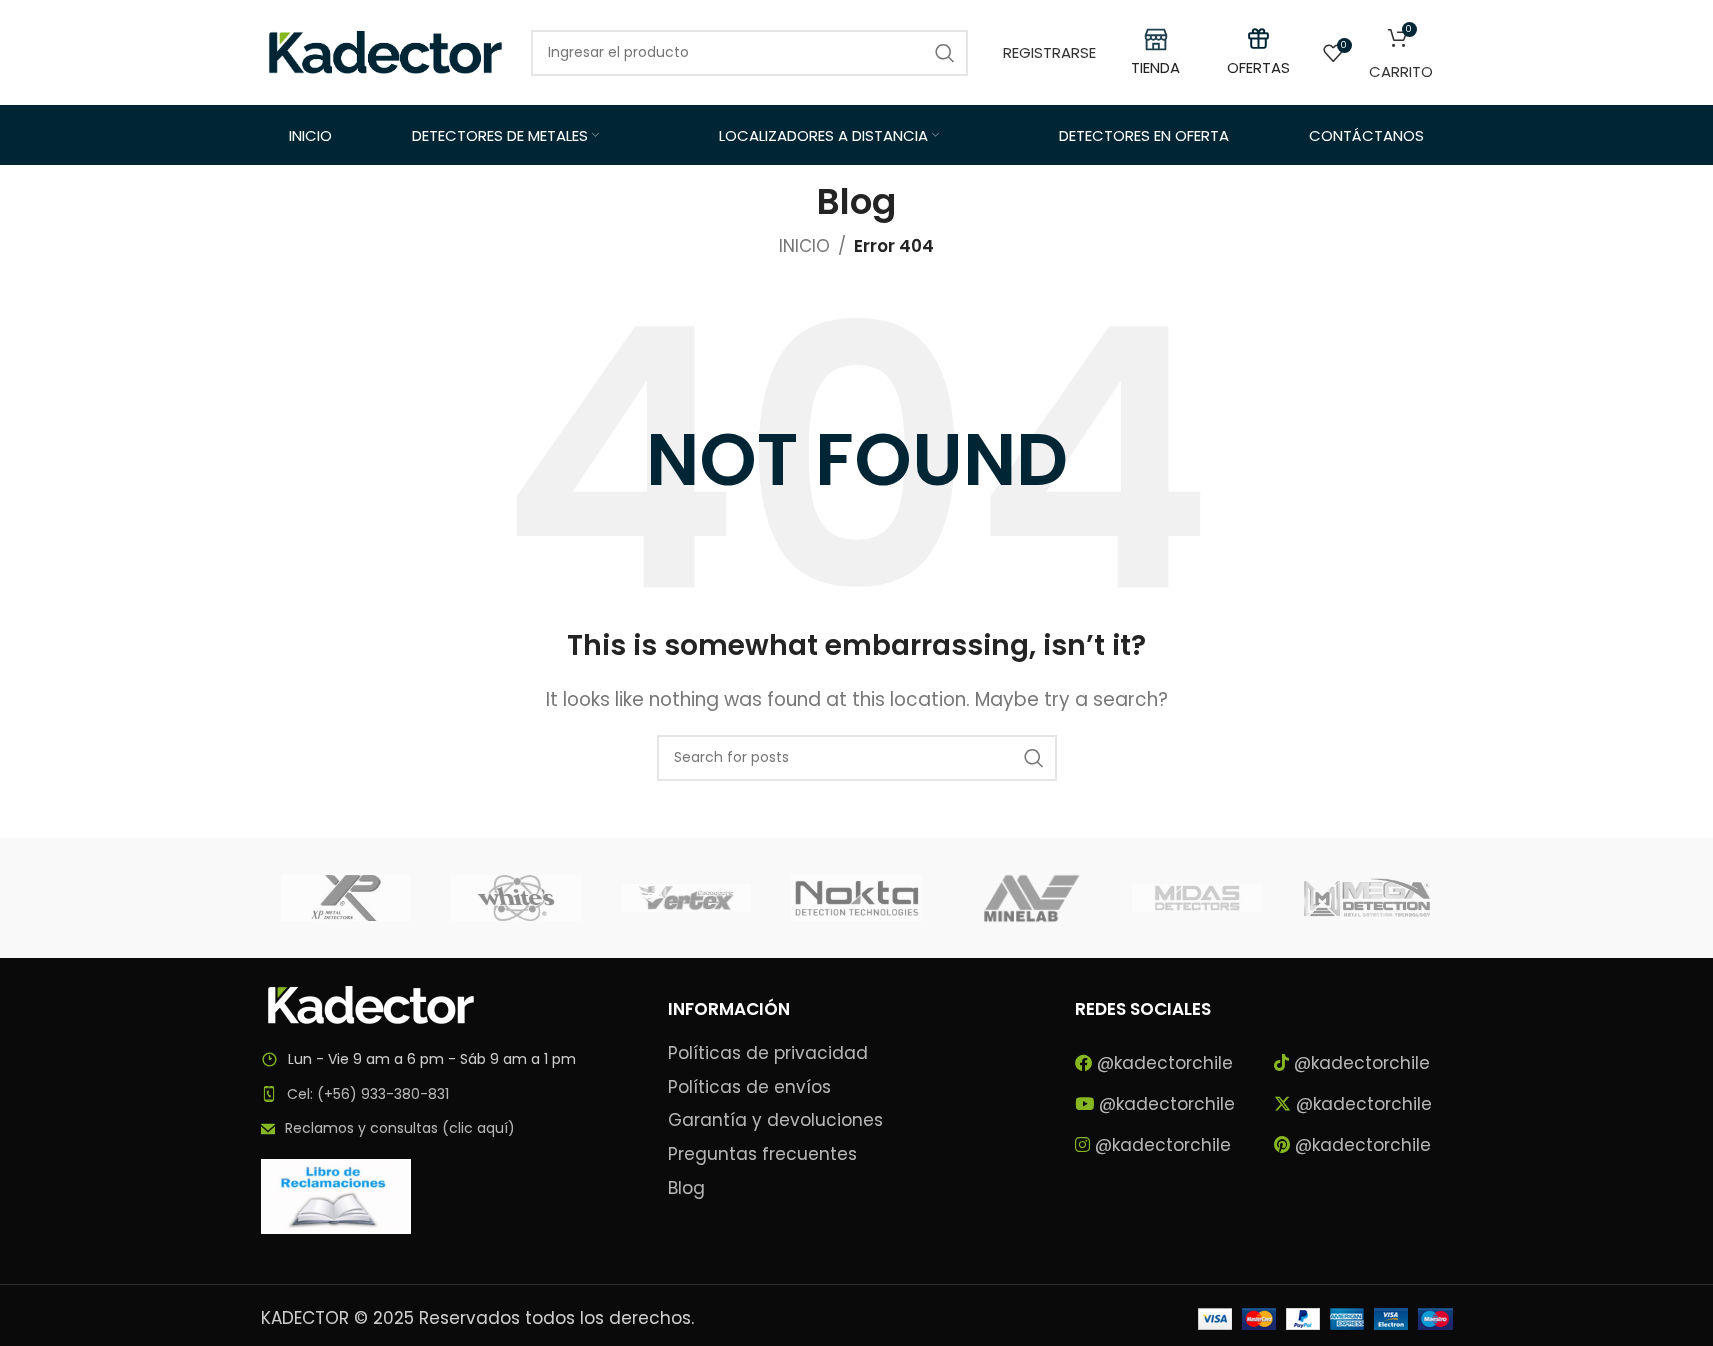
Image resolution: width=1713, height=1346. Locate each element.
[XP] (346, 898)
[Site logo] (386, 51)
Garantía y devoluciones (775, 1120)
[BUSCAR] (1034, 758)
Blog (686, 1188)
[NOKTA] (856, 898)
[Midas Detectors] (1197, 898)
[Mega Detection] (1367, 898)
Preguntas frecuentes (762, 1154)
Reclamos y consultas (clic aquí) (400, 1128)
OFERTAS (1258, 67)
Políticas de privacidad (768, 1053)
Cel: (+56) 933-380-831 (368, 1094)
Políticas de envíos (749, 1087)
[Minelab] (1027, 898)
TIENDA (1155, 67)
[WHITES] (516, 898)
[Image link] (371, 1004)
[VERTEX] (686, 898)
